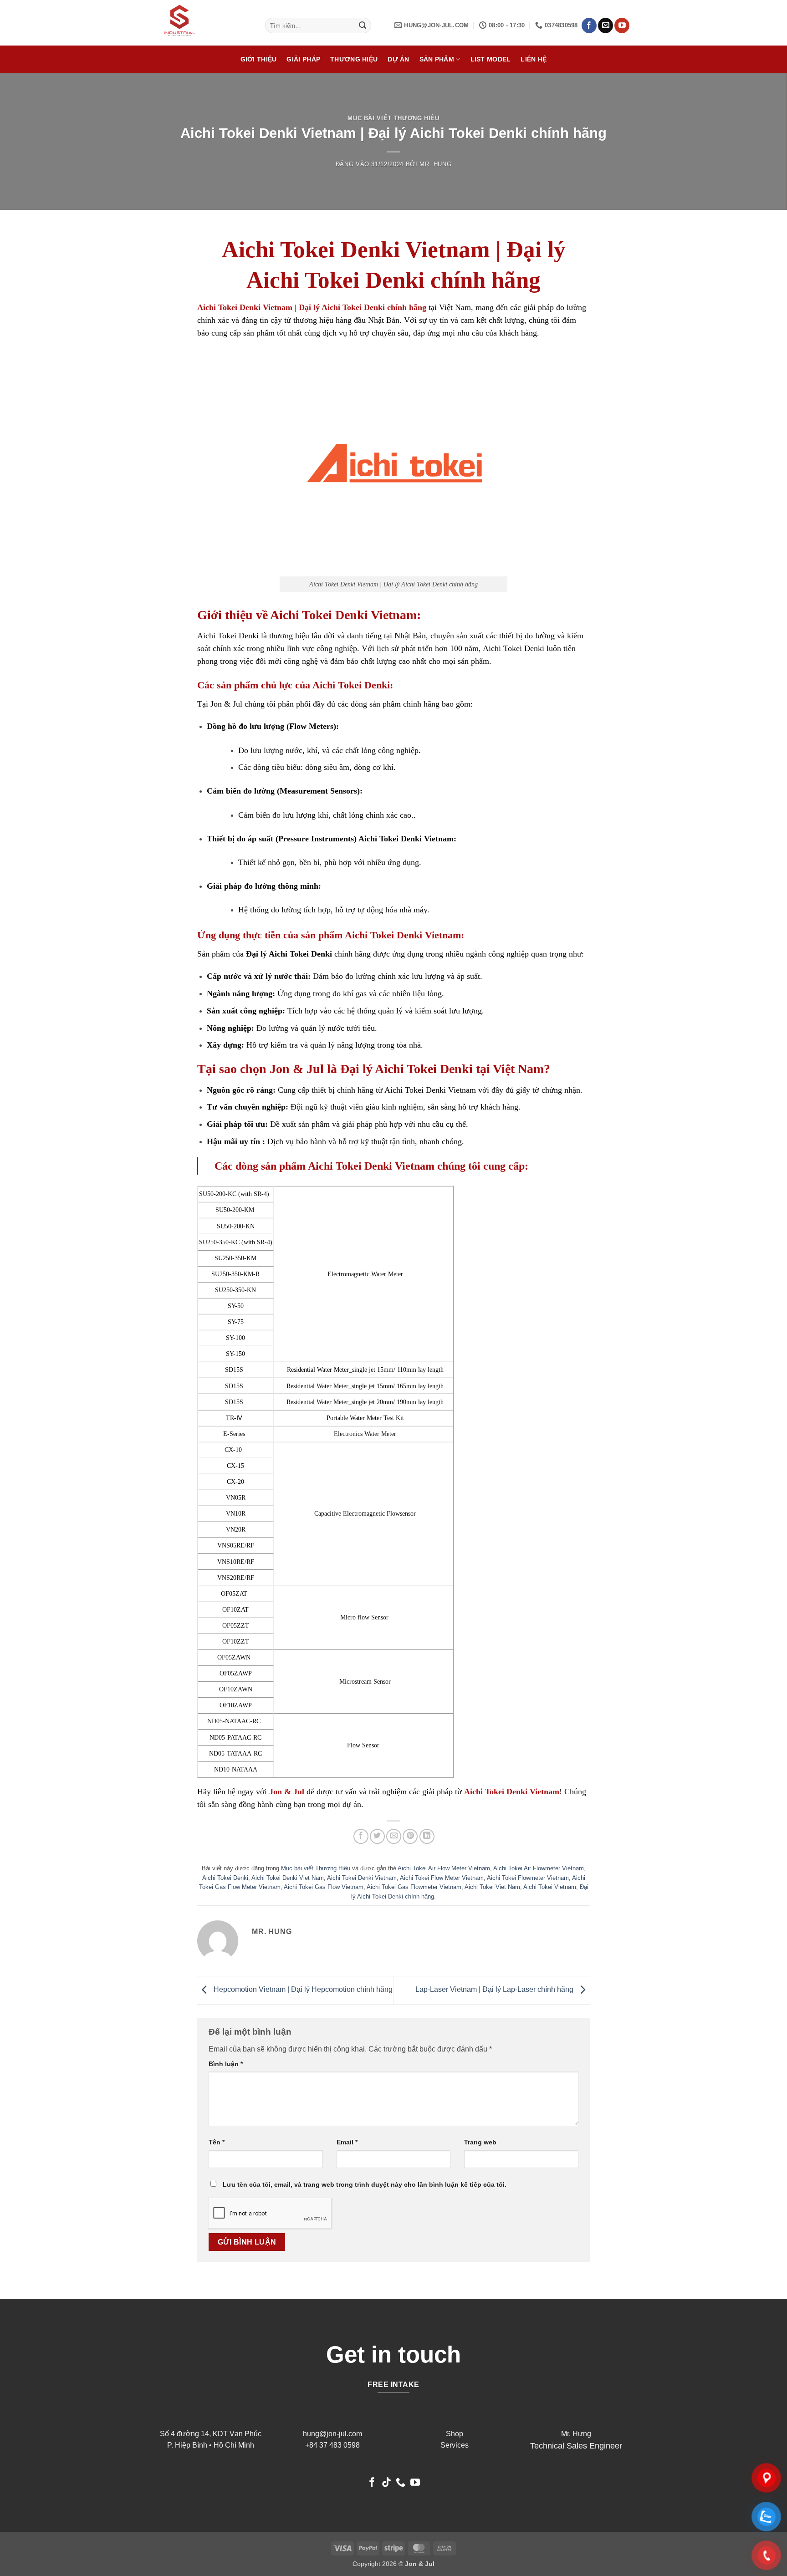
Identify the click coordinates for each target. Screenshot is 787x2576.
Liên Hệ (534, 59)
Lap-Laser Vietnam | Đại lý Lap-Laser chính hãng (495, 1989)
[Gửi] (363, 25)
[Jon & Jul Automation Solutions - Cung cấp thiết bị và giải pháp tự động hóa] (204, 23)
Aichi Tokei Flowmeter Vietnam (528, 1878)
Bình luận (226, 2064)
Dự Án (398, 59)
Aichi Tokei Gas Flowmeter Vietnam (414, 1887)
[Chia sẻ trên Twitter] (377, 1836)
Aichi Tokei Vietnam (550, 1887)
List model (491, 59)
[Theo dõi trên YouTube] (622, 25)
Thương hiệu (354, 59)
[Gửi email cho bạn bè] (394, 1836)
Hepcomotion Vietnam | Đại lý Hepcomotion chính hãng (302, 1989)
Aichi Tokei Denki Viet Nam (288, 1878)
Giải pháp (303, 59)
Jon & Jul (226, 704)
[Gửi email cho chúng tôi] (606, 25)
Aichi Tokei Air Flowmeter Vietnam (539, 1868)
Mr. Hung (435, 164)
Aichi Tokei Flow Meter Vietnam (442, 1878)
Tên (217, 2142)
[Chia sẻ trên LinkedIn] (427, 1836)
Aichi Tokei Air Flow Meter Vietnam (444, 1868)
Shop (455, 2434)
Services (455, 2445)
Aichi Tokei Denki (225, 1878)
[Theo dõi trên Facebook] (589, 25)
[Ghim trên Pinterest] (410, 1836)
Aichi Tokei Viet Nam (492, 1887)
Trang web (480, 2142)
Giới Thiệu (259, 59)
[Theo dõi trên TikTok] (386, 2483)
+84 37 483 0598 (332, 2445)
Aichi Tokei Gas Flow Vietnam (324, 1887)
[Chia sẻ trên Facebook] (361, 1836)
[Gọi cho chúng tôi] (401, 2483)
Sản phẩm (437, 59)
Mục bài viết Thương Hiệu (393, 118)
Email (347, 2142)
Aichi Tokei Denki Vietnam (362, 1878)
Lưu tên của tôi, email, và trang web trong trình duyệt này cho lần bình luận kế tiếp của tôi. (365, 2184)
